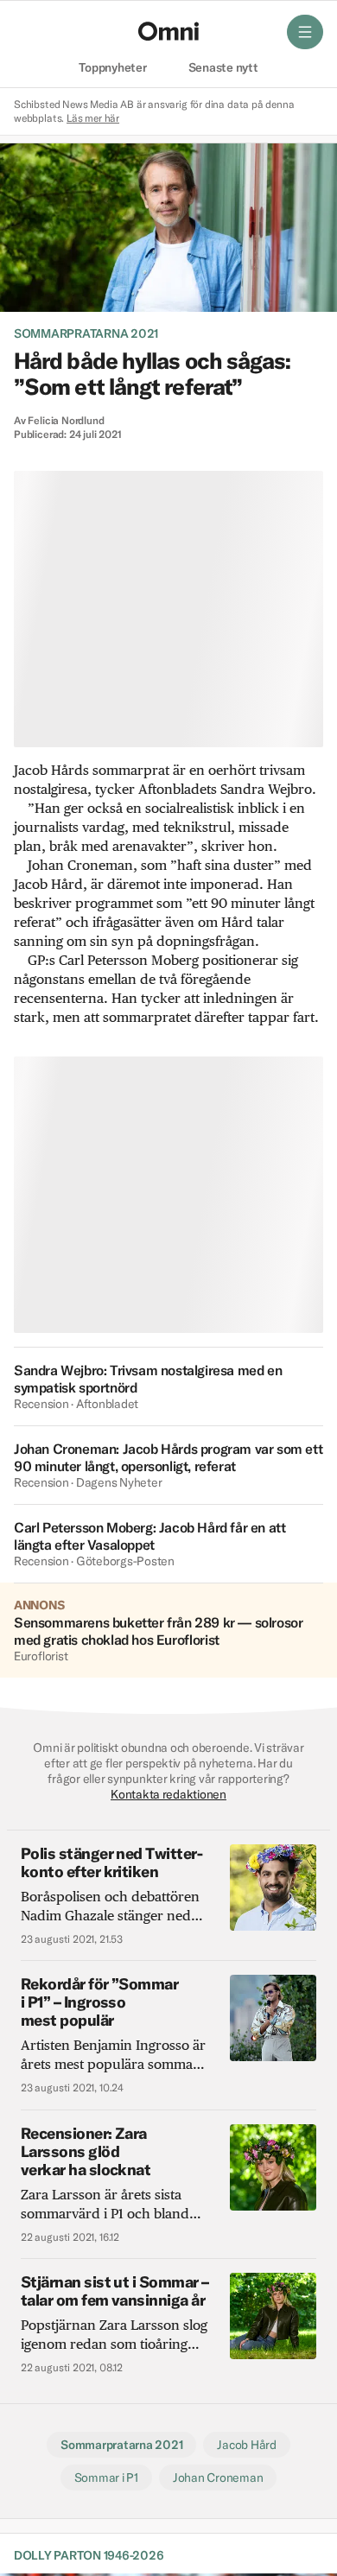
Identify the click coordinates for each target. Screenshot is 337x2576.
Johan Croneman (218, 2478)
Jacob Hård (246, 2445)
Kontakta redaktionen (168, 1794)
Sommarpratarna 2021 (86, 333)
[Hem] (168, 31)
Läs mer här (93, 118)
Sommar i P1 (106, 2478)
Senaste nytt (223, 68)
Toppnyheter (112, 68)
